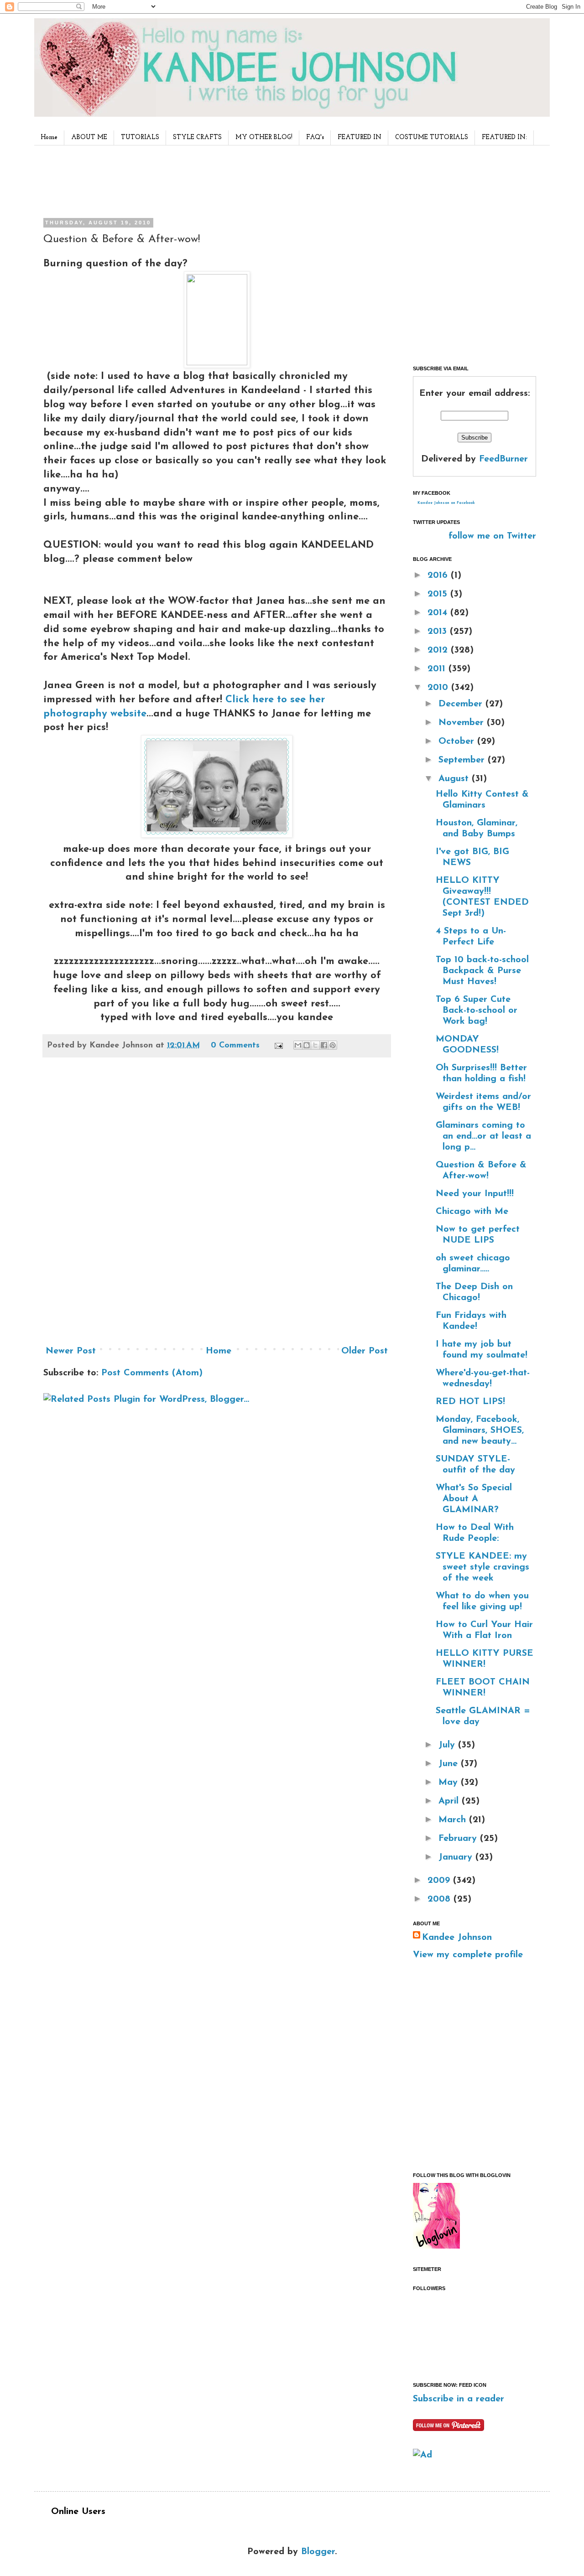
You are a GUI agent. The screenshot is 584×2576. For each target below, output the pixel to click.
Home (49, 137)
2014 (439, 613)
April (450, 1801)
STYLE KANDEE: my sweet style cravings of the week (482, 1567)
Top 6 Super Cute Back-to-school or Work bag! (477, 1011)
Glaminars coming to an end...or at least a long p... (483, 1136)
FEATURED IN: (504, 137)
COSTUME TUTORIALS (432, 137)
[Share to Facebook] (324, 1045)
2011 (438, 669)
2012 (439, 650)
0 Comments (235, 1046)
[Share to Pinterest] (333, 1045)
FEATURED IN (360, 137)
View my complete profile (468, 1955)
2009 (440, 1881)
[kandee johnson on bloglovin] (436, 2246)
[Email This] (298, 1045)
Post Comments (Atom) (152, 1373)
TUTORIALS (140, 137)
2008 (441, 1899)
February (459, 1839)
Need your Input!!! (475, 1194)
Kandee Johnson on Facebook (446, 503)
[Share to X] (315, 1045)
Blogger (318, 2552)
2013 (439, 632)
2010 (439, 688)
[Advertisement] (214, 180)
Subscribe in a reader (459, 2399)
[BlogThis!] (307, 1045)
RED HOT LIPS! (470, 1402)
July (448, 1745)
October (458, 741)
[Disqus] (217, 1205)
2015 (439, 594)
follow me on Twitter (492, 536)
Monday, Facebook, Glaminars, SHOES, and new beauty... (480, 1431)
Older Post (365, 1351)
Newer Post (71, 1351)
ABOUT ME (89, 137)
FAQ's (315, 137)
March (454, 1820)
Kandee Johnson (457, 1938)
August (455, 779)
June (450, 1764)
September (463, 760)
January (457, 1857)
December (462, 704)
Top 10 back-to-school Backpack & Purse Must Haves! (482, 971)
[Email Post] (278, 1046)
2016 (439, 575)
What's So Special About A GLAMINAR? (474, 1499)
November (463, 723)
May (450, 1783)
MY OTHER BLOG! (264, 137)
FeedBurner (503, 459)
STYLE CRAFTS (197, 137)
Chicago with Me (472, 1212)
